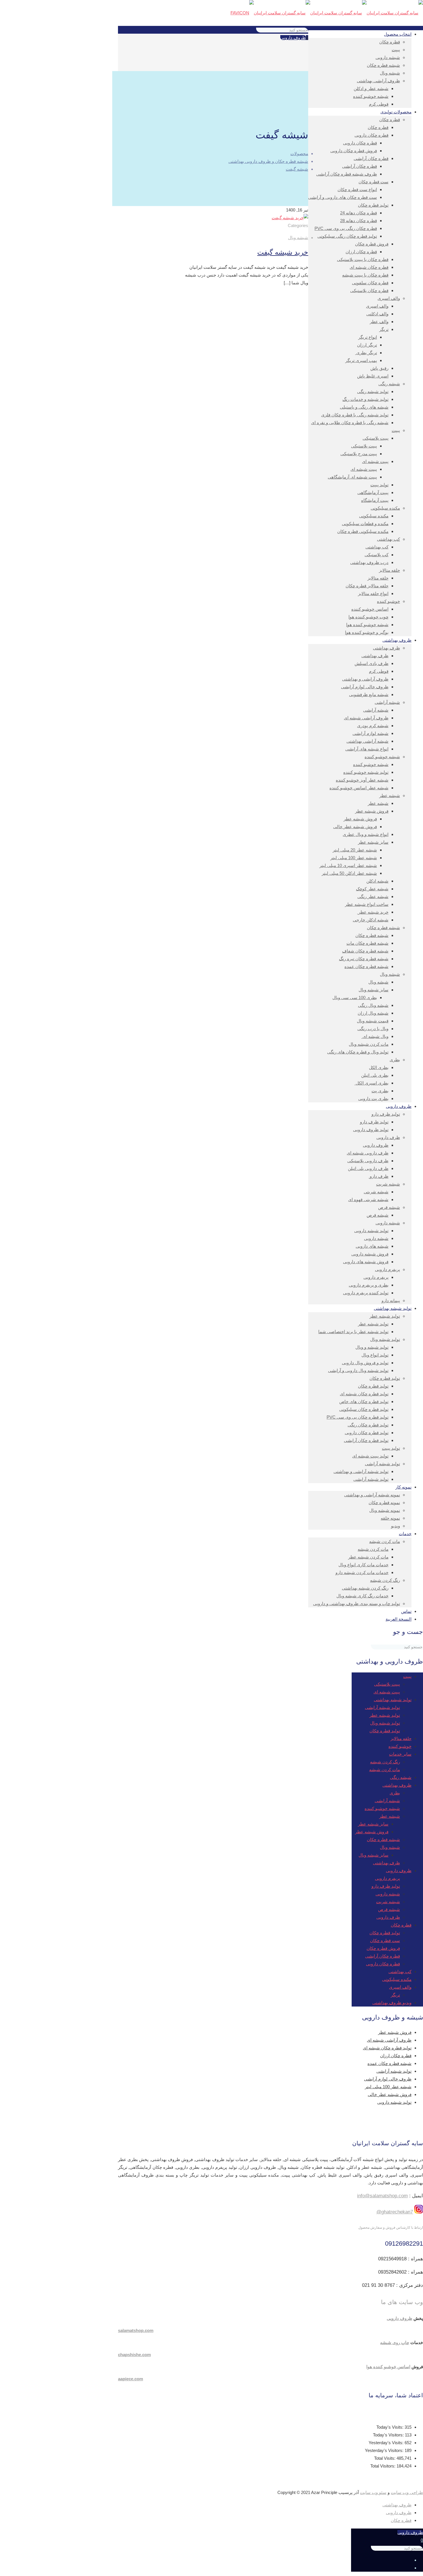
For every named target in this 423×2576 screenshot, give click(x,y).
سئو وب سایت (373, 2493)
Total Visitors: (383, 2466)
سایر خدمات (400, 1754)
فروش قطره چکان (383, 1948)
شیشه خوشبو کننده (382, 1808)
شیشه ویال (298, 238)
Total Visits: (385, 2458)
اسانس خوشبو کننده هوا (388, 2367)
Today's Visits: (390, 2427)
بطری (395, 1793)
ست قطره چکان (385, 1940)
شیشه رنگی (401, 1777)
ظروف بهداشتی (397, 1785)
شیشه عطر (390, 1816)
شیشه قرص (389, 1909)
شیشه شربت (388, 1902)
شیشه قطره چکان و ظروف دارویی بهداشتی (268, 161)
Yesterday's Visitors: (385, 2450)
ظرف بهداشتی (386, 1863)
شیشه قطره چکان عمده (389, 2063)
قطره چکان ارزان (396, 2056)
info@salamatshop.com (382, 2196)
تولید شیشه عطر (385, 1715)
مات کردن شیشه (385, 1770)
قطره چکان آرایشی (383, 1956)
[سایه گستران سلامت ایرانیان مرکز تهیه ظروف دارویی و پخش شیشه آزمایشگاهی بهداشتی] (327, 13)
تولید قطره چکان (385, 1731)
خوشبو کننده (400, 1746)
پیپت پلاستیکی (387, 1684)
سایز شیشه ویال (374, 1855)
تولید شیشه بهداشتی (393, 1700)
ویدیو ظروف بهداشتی (392, 2003)
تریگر (395, 1995)
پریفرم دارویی (387, 1878)
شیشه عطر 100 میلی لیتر (388, 2087)
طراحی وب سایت (407, 2493)
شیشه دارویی (388, 1894)
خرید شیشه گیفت (283, 252)
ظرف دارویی (388, 1917)
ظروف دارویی (293, 38)
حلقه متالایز (401, 1738)
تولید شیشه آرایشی (382, 1707)
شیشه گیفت (297, 169)
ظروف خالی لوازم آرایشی (388, 2079)
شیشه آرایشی (387, 1801)
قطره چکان (401, 1925)
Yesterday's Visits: (387, 2443)
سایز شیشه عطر (373, 1824)
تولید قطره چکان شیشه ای (387, 2048)
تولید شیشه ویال (385, 1723)
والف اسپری (400, 1987)
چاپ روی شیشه (395, 2342)
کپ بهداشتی (400, 1972)
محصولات (299, 154)
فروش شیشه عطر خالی (390, 2094)
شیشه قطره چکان (383, 1839)
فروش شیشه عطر (372, 1832)
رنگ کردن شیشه (385, 1762)
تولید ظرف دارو (386, 1886)
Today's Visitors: (389, 2435)
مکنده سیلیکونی (397, 1979)
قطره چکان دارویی (383, 1964)
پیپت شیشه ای (387, 1692)
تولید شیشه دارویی (394, 2102)
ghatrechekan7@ (395, 2212)
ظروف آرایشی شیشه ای (389, 2040)
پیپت (407, 1676)
